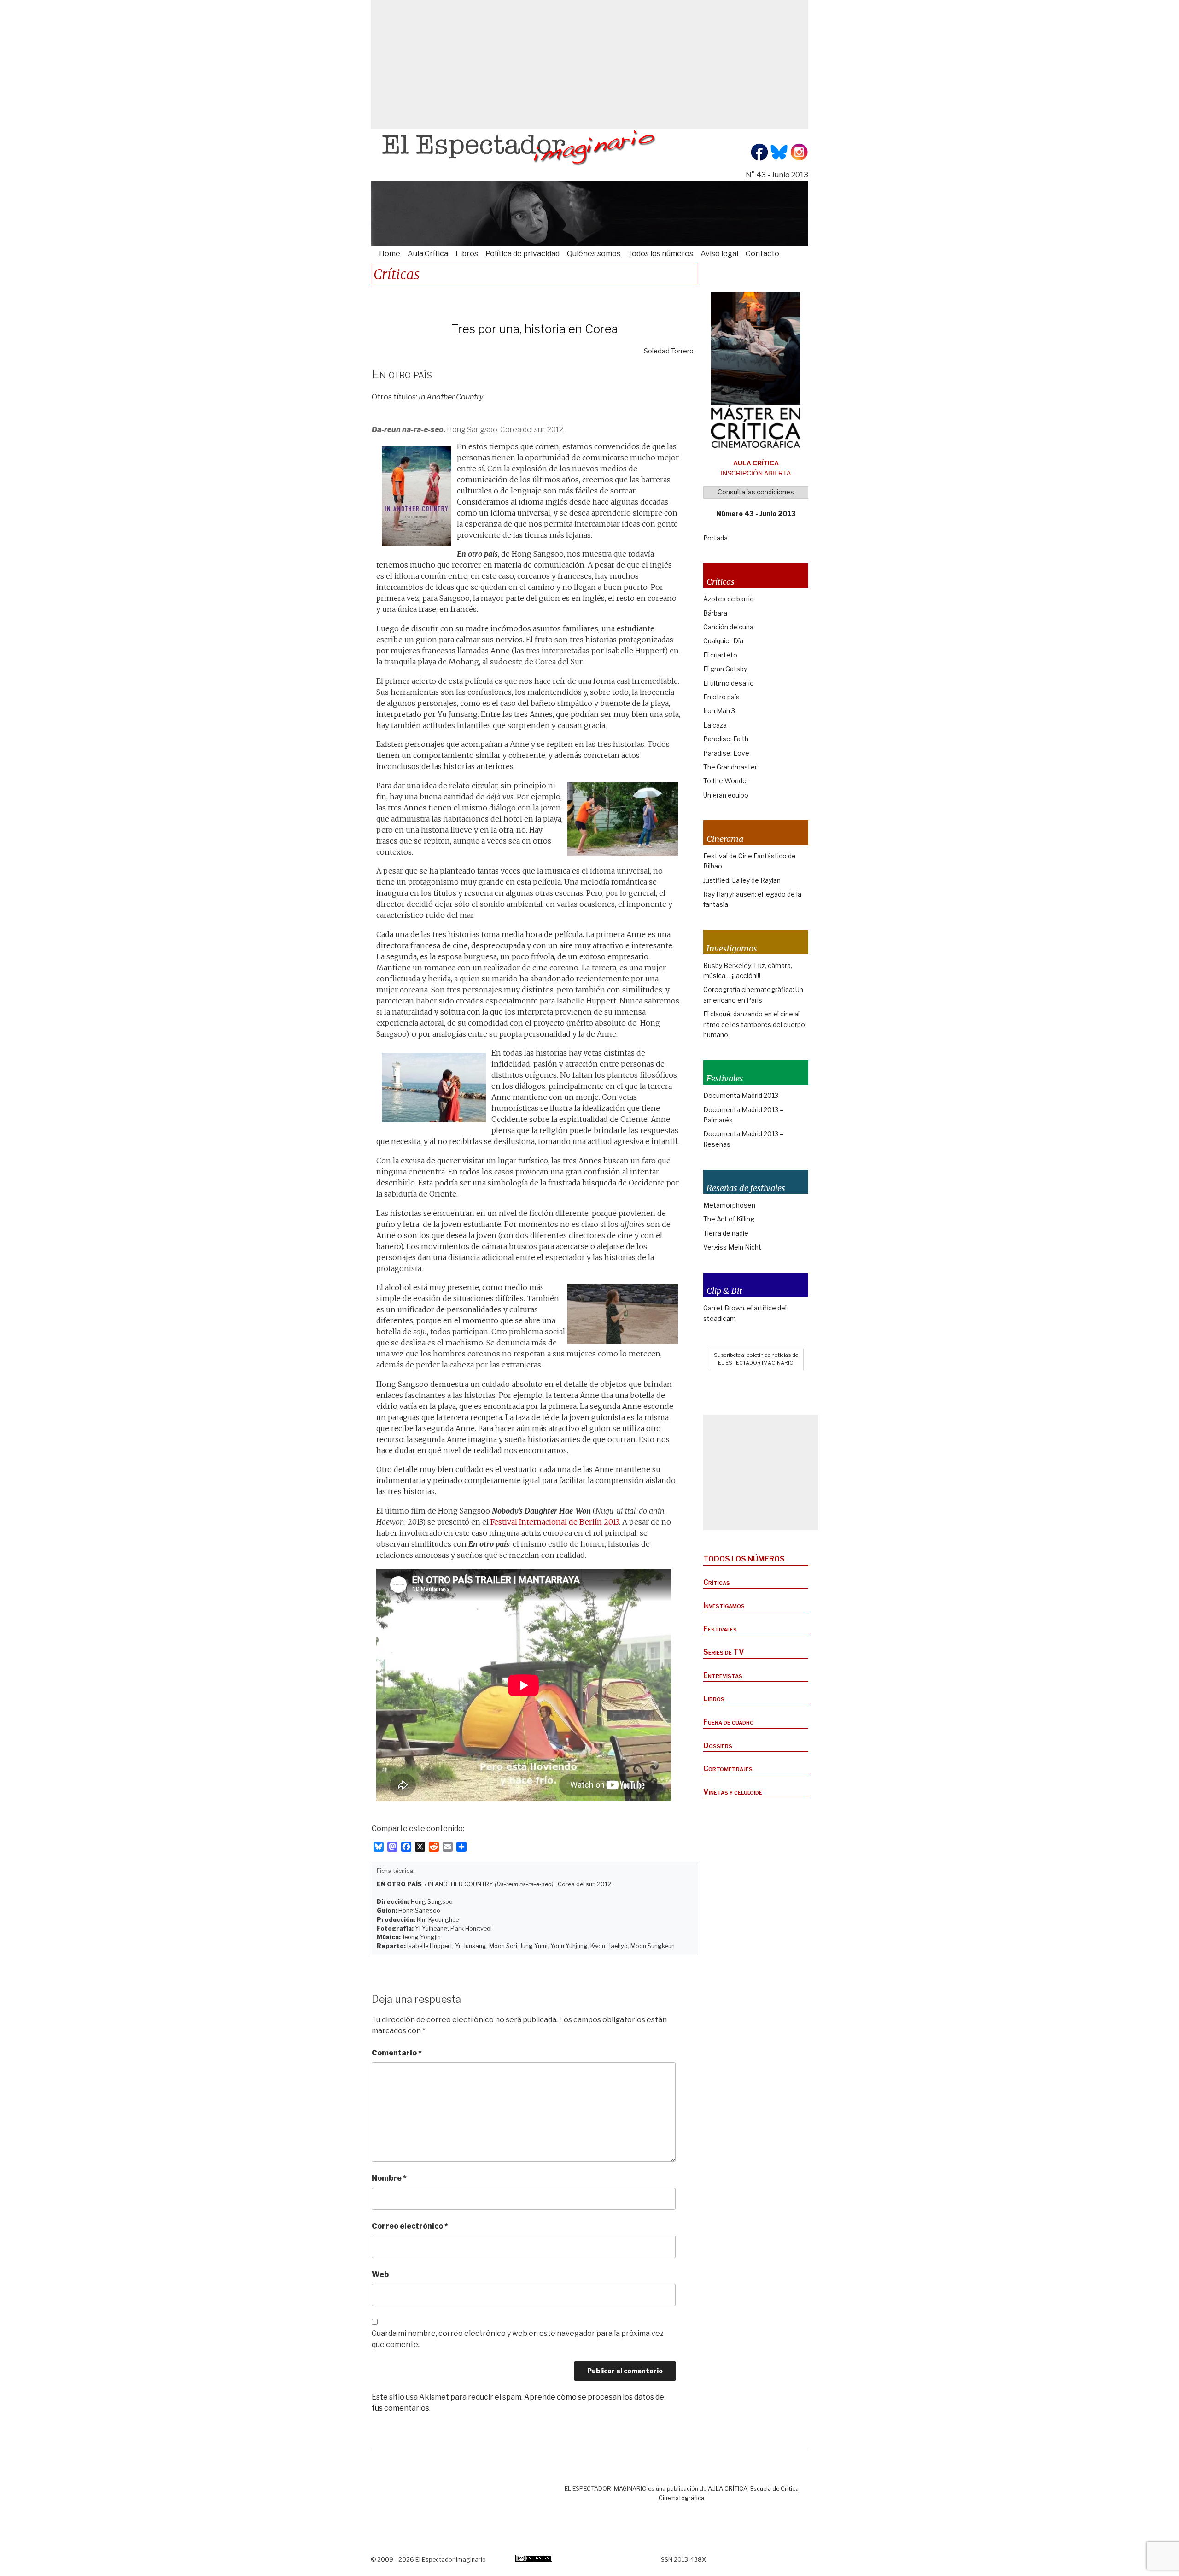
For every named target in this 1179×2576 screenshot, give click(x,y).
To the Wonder (726, 781)
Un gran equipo (726, 795)
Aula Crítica (428, 254)
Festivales (720, 1629)
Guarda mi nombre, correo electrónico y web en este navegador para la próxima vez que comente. (518, 2339)
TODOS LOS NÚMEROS (744, 1559)
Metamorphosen (729, 1205)
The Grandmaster (730, 767)
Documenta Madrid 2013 (741, 1095)
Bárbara (715, 613)
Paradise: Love (726, 753)
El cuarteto (720, 655)
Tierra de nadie (726, 1233)
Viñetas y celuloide (733, 1792)
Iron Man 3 (719, 711)
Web (380, 2274)
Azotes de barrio (729, 599)
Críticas (717, 1582)
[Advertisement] (589, 65)
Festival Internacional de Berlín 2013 (555, 1522)
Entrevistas (723, 1675)
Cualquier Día (723, 641)
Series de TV (724, 1652)
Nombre (389, 2178)
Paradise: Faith (726, 739)
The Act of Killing (729, 1219)
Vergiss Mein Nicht (732, 1247)
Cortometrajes (728, 1769)
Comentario (397, 2053)
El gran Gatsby (725, 669)
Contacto (762, 254)
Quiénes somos (594, 254)
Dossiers (718, 1746)
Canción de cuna (728, 627)
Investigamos (724, 1605)
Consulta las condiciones (756, 492)
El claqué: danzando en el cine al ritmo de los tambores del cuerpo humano (754, 1024)
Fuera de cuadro (729, 1722)
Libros (467, 254)
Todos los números (660, 254)
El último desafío (729, 683)
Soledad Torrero (669, 351)
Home (390, 254)
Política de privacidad (522, 254)
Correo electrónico (410, 2226)
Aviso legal (719, 254)
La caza (715, 725)
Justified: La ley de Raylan (742, 880)
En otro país (721, 697)
